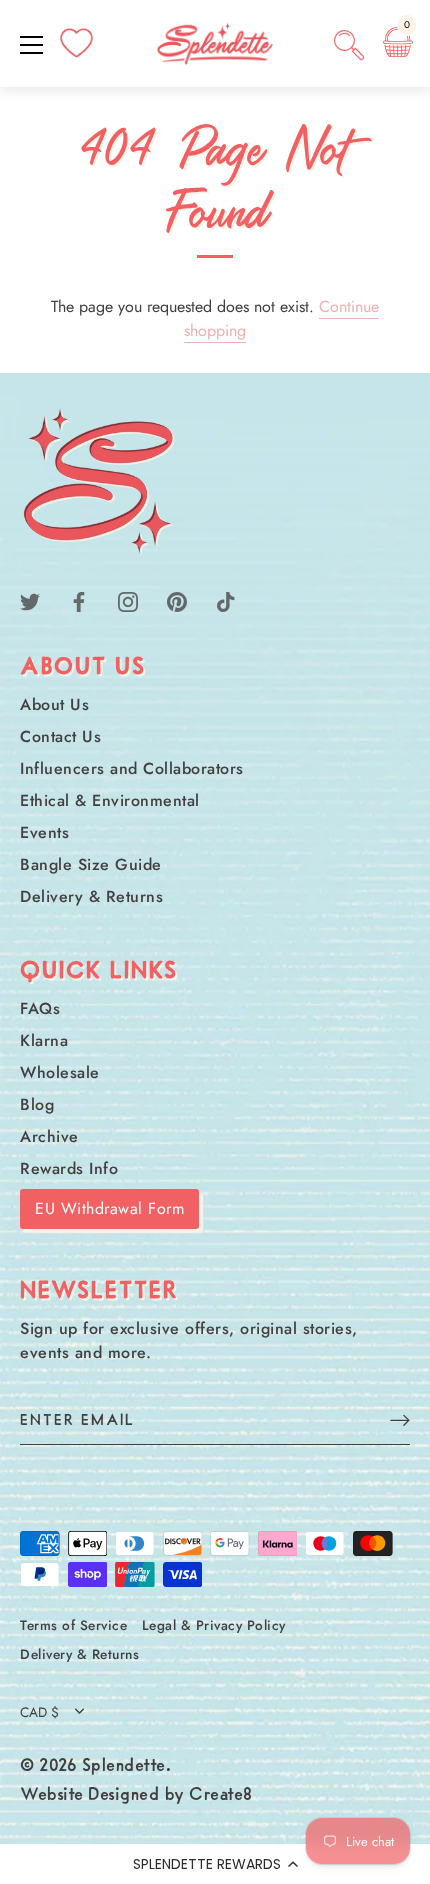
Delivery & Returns (91, 896)
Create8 (221, 1796)
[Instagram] (128, 600)
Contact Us (60, 736)
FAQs (40, 1008)
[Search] (349, 48)
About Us (54, 704)
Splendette (124, 1767)
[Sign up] (400, 1419)
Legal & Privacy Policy (214, 1625)
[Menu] (32, 45)
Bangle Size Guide (91, 864)
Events (44, 832)
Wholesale (60, 1072)
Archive (49, 1136)
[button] (215, 1864)
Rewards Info (69, 1168)
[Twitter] (30, 600)
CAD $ (39, 1712)
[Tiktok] (226, 600)
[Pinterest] (177, 600)
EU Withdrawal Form (109, 1208)
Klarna (44, 1040)
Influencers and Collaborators (132, 768)
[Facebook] (79, 600)
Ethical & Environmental (110, 800)
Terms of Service (73, 1625)
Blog (37, 1104)
